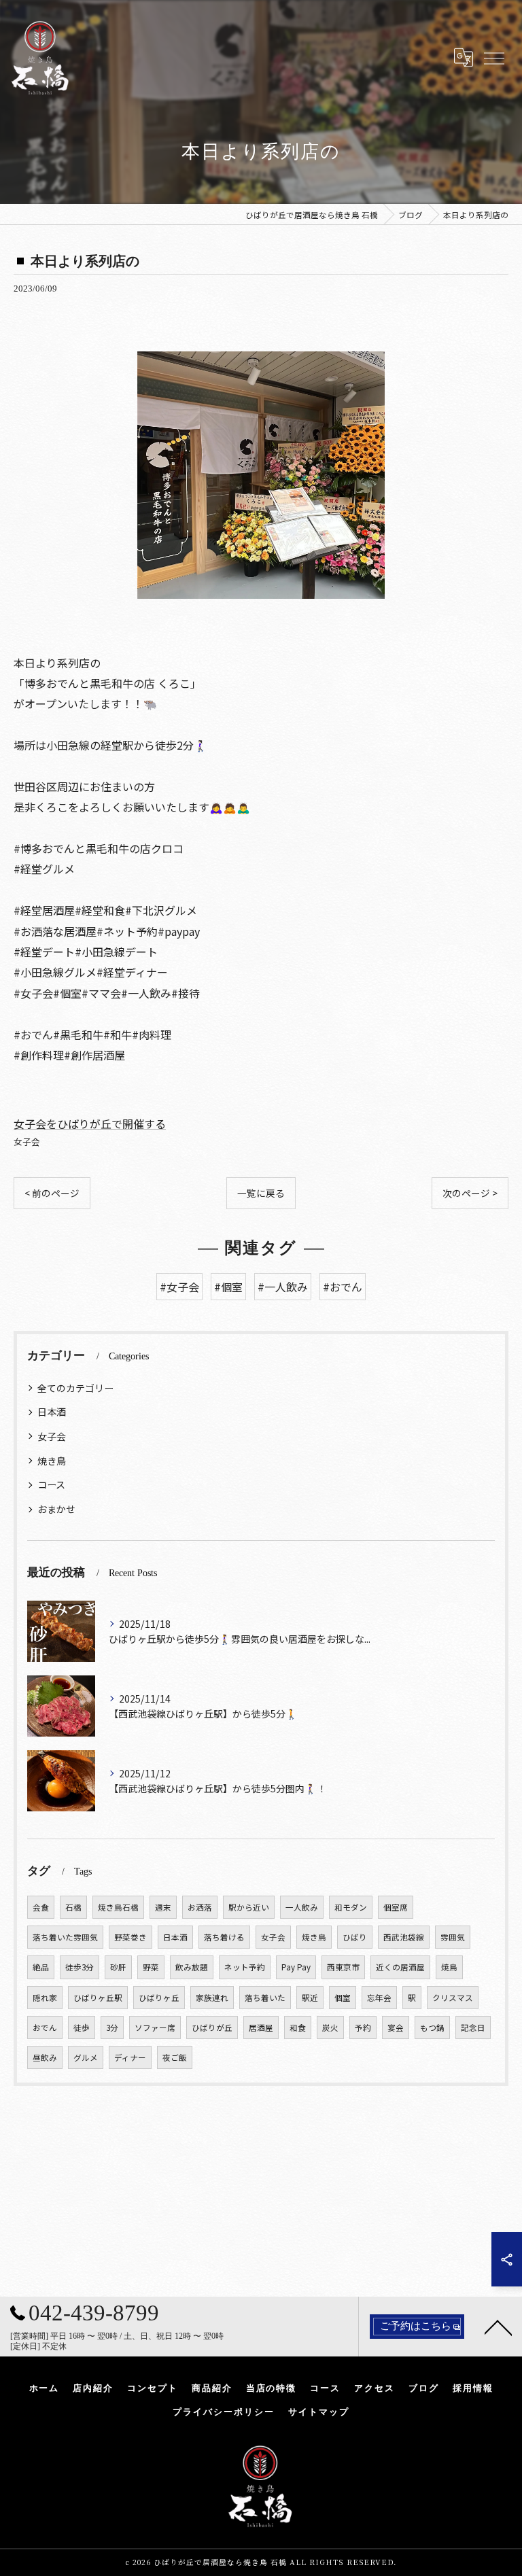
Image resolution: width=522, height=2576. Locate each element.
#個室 (228, 1287)
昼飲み (45, 2057)
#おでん (343, 1287)
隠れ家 (45, 1998)
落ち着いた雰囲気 (65, 1937)
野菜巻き (130, 1937)
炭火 (330, 2027)
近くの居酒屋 (400, 1967)
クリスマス (453, 1998)
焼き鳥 (52, 1461)
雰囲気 (453, 1937)
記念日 (473, 2027)
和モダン (351, 1907)
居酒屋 (261, 2027)
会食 (41, 1907)
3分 (112, 2027)
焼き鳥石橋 (118, 1907)
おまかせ (56, 1509)
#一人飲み (283, 1287)
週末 (163, 1907)
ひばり (355, 1937)
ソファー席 (155, 2027)
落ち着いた (265, 1998)
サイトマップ (319, 2412)
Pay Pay (296, 1967)
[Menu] (493, 57)
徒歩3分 (80, 1967)
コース (51, 1484)
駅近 (310, 1998)
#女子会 (179, 1287)
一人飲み (302, 1907)
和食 (298, 2027)
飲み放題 (192, 1967)
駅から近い (249, 1907)
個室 (343, 1998)
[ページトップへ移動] (498, 2327)
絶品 (41, 1967)
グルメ (86, 2057)
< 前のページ (52, 1193)
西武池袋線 (404, 1937)
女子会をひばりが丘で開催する (90, 1124)
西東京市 (343, 1967)
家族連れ (212, 1998)
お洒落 (200, 1907)
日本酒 (52, 1412)
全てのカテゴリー (75, 1388)
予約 (363, 2027)
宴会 (396, 2027)
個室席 (396, 1907)
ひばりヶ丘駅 (98, 1998)
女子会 (27, 1142)
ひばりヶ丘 (159, 1998)
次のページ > (470, 1193)
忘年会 (379, 1998)
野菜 (151, 1967)
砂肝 (118, 1967)
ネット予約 (245, 1967)
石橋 (73, 1907)
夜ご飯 (175, 2057)
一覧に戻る (261, 1193)
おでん (45, 2027)
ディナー (130, 2057)
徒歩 (82, 2027)
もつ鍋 (432, 2027)
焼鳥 (449, 1967)
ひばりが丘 (212, 2027)
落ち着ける (224, 1937)
